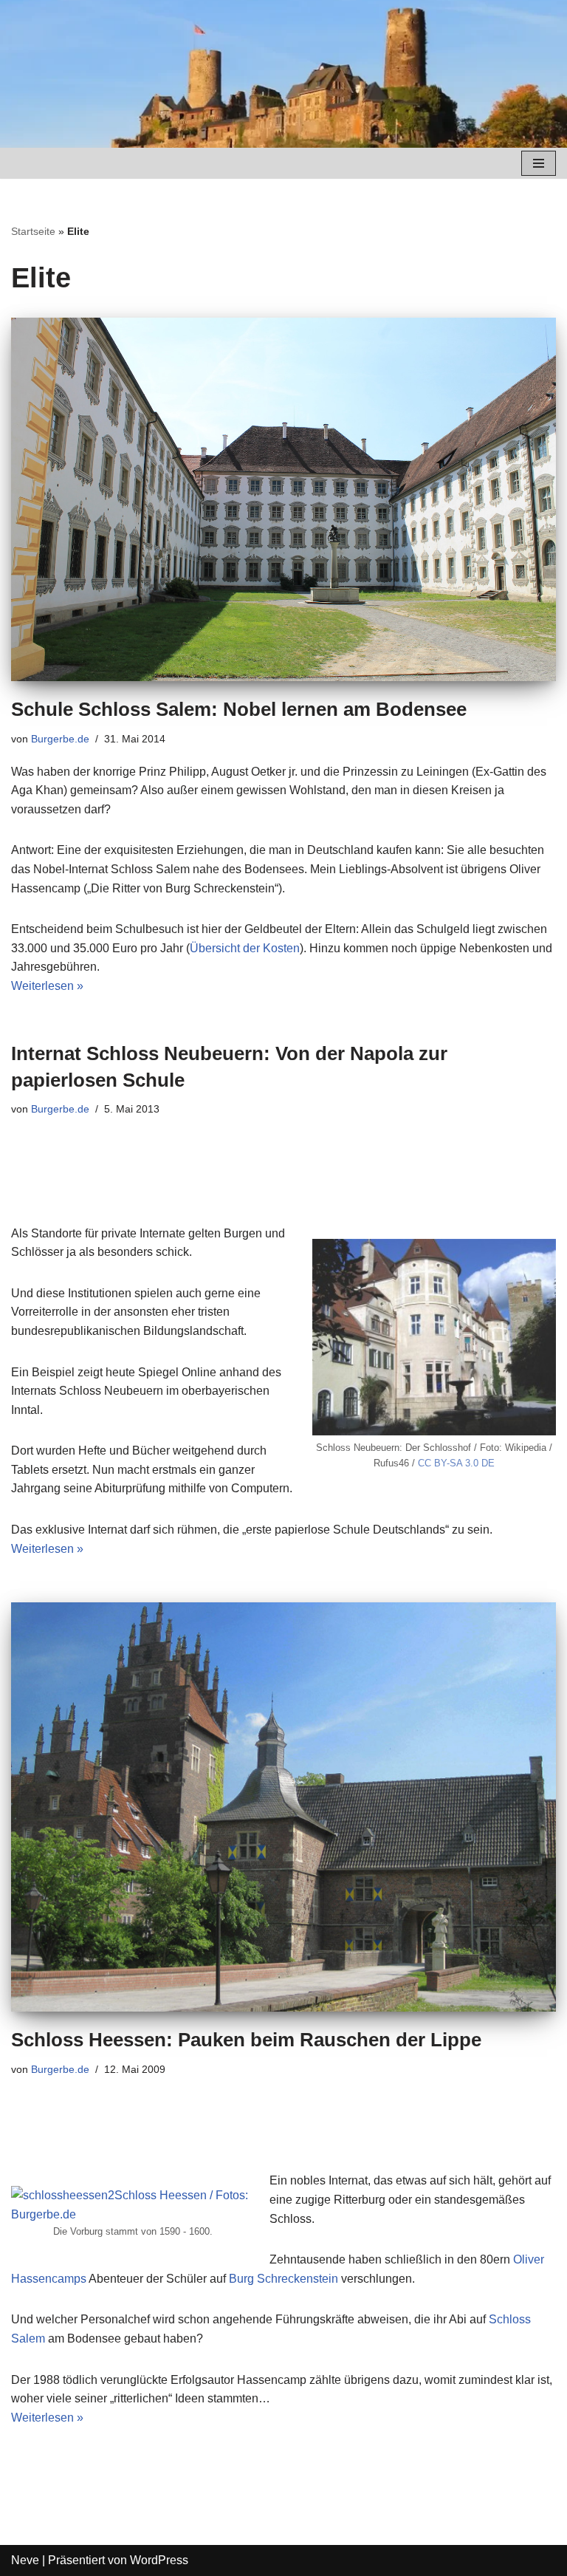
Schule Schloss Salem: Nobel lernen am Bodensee (239, 709)
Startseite (33, 231)
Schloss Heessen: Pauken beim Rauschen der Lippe (246, 2040)
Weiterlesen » (47, 986)
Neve (25, 2560)
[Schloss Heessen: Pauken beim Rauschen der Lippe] (283, 1807)
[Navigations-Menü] (539, 163)
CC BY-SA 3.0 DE (456, 1463)
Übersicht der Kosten (245, 948)
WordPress (159, 2560)
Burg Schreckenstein (283, 2279)
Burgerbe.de (60, 739)
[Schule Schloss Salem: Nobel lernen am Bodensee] (283, 499)
